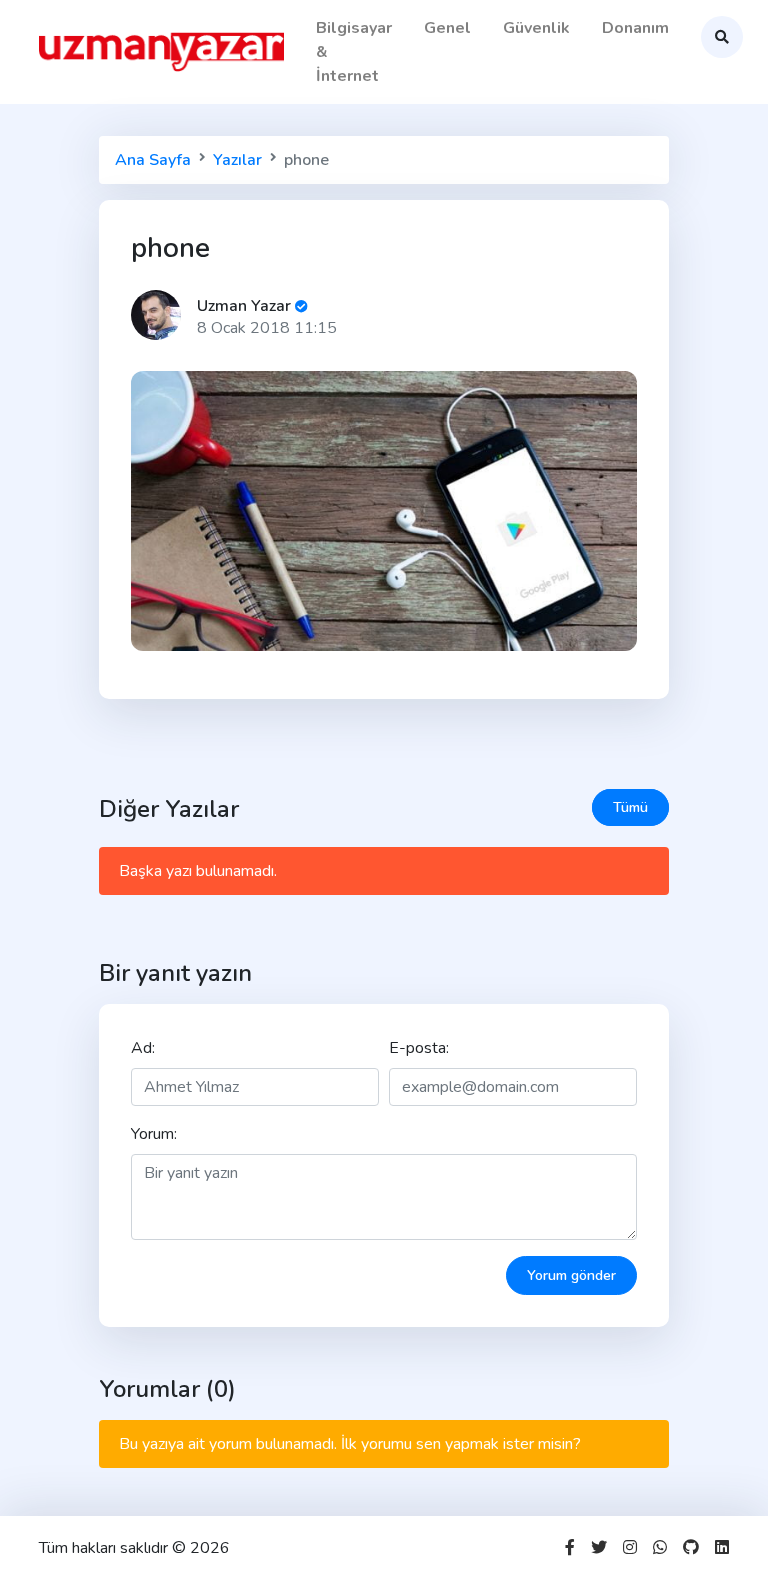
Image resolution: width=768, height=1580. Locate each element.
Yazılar (237, 160)
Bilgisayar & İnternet (354, 52)
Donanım (635, 28)
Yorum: (154, 1134)
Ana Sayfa (153, 160)
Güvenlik (536, 28)
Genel (447, 28)
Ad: (143, 1048)
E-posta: (419, 1048)
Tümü (630, 807)
